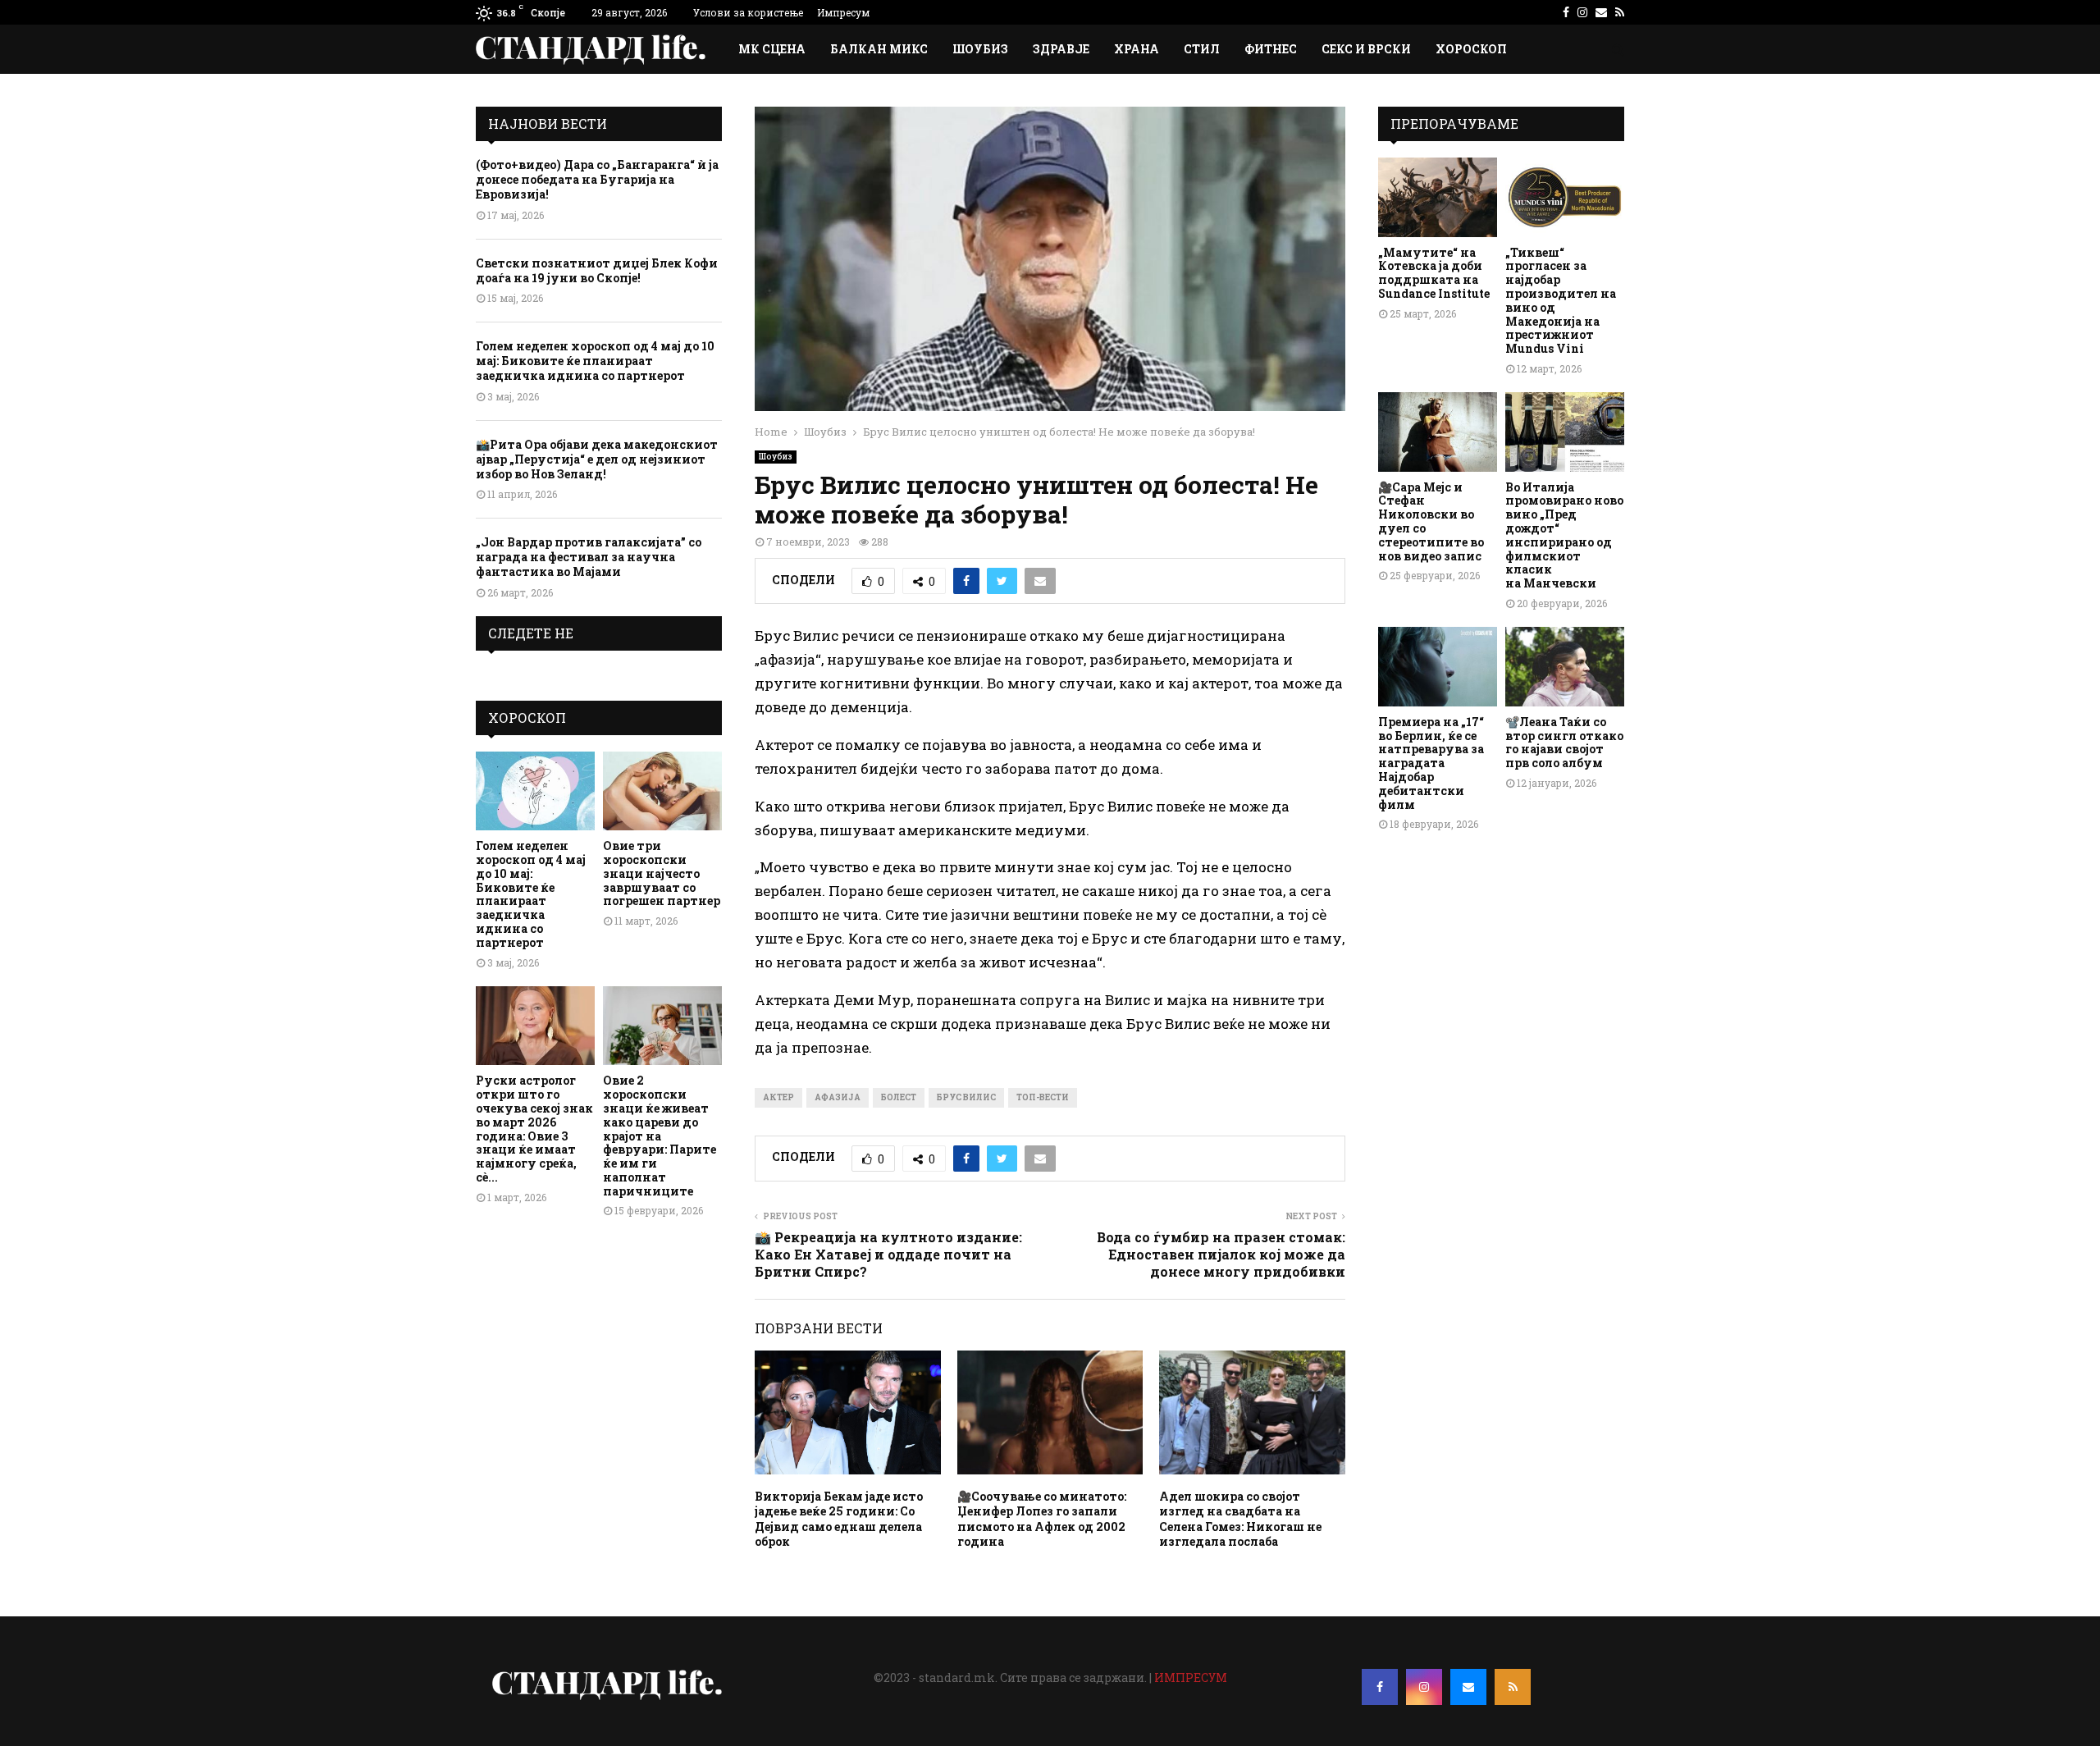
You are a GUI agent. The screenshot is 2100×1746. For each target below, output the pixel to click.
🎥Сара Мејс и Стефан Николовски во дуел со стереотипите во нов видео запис (1431, 521)
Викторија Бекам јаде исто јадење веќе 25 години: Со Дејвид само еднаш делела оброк (839, 1519)
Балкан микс (879, 49)
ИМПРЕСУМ (1191, 1677)
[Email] (1468, 1687)
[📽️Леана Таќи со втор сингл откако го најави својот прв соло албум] (1565, 667)
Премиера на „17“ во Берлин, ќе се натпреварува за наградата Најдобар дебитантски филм (1431, 763)
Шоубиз (980, 49)
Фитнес (1271, 49)
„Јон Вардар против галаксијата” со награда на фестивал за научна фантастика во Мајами (589, 557)
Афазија (838, 1097)
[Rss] (1513, 1687)
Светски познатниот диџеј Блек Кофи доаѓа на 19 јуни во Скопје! (597, 270)
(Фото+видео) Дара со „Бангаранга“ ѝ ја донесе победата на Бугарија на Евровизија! (597, 179)
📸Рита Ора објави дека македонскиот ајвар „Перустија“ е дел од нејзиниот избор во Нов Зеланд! (597, 459)
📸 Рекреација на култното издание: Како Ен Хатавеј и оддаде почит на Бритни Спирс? (888, 1255)
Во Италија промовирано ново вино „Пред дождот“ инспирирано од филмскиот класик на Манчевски (1564, 535)
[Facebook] (1380, 1687)
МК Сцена (772, 49)
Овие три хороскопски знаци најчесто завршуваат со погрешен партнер (662, 873)
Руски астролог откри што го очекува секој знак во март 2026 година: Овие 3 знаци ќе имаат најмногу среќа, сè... (534, 1129)
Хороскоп (1471, 49)
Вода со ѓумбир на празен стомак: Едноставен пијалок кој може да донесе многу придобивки (1221, 1255)
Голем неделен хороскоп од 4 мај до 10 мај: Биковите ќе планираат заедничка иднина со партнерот (595, 361)
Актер (778, 1097)
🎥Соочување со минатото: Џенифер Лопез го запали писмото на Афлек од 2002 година (1042, 1519)
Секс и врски (1366, 49)
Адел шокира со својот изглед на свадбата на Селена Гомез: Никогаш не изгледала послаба (1240, 1519)
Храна (1137, 49)
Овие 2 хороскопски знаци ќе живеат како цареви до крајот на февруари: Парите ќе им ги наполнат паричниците (660, 1135)
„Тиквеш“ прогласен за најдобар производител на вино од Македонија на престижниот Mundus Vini (1561, 301)
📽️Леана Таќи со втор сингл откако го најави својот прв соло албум (1564, 742)
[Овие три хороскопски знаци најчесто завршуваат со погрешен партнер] (662, 791)
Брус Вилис (966, 1097)
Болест (899, 1097)
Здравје (1061, 49)
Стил (1202, 49)
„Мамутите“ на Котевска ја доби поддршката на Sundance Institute (1434, 273)
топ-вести (1043, 1097)
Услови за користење (748, 12)
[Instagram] (1424, 1687)
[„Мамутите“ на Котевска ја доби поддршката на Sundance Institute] (1438, 197)
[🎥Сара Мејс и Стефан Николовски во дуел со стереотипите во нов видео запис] (1438, 432)
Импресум (843, 12)
